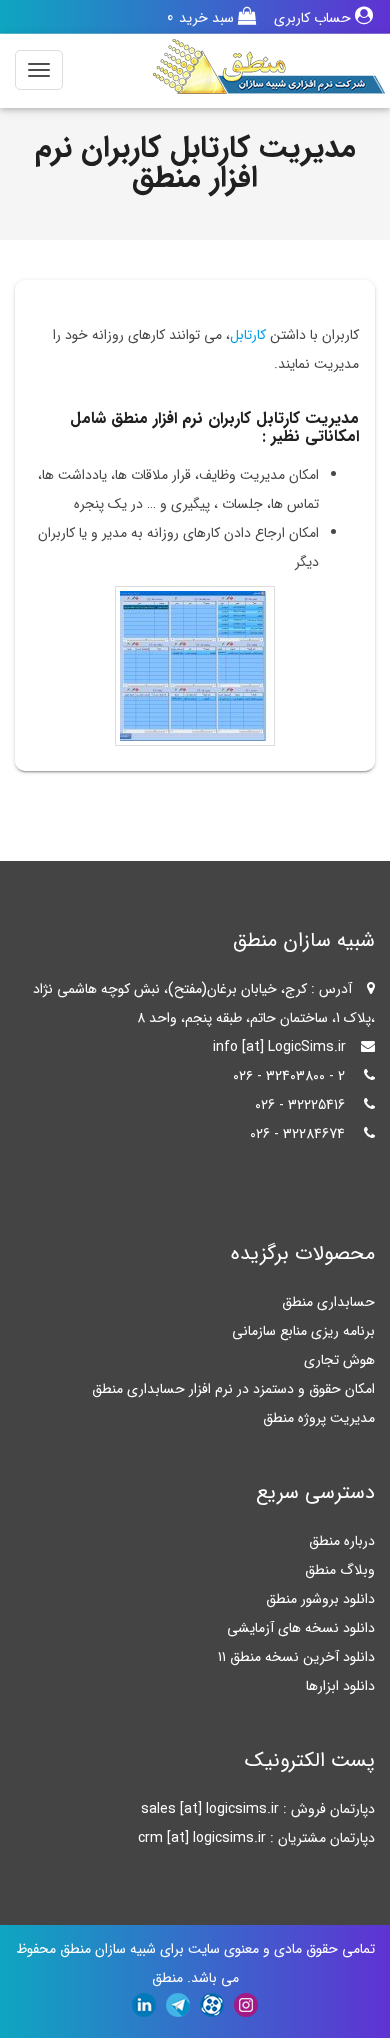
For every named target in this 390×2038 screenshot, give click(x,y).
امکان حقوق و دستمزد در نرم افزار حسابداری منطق (233, 1389)
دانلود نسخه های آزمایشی (301, 1628)
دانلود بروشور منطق (320, 1599)
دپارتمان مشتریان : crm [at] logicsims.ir (256, 1838)
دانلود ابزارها (340, 1686)
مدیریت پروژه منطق (319, 1418)
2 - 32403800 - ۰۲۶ (289, 1076)
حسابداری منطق (328, 1302)
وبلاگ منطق (340, 1570)
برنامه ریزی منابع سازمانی (303, 1331)
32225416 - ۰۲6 (300, 1105)
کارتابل (248, 335)
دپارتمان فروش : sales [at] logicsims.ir (258, 1809)
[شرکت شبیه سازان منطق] (269, 66)
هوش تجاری (339, 1360)
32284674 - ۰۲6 (297, 1134)
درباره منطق (342, 1541)
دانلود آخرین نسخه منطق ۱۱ (296, 1657)
